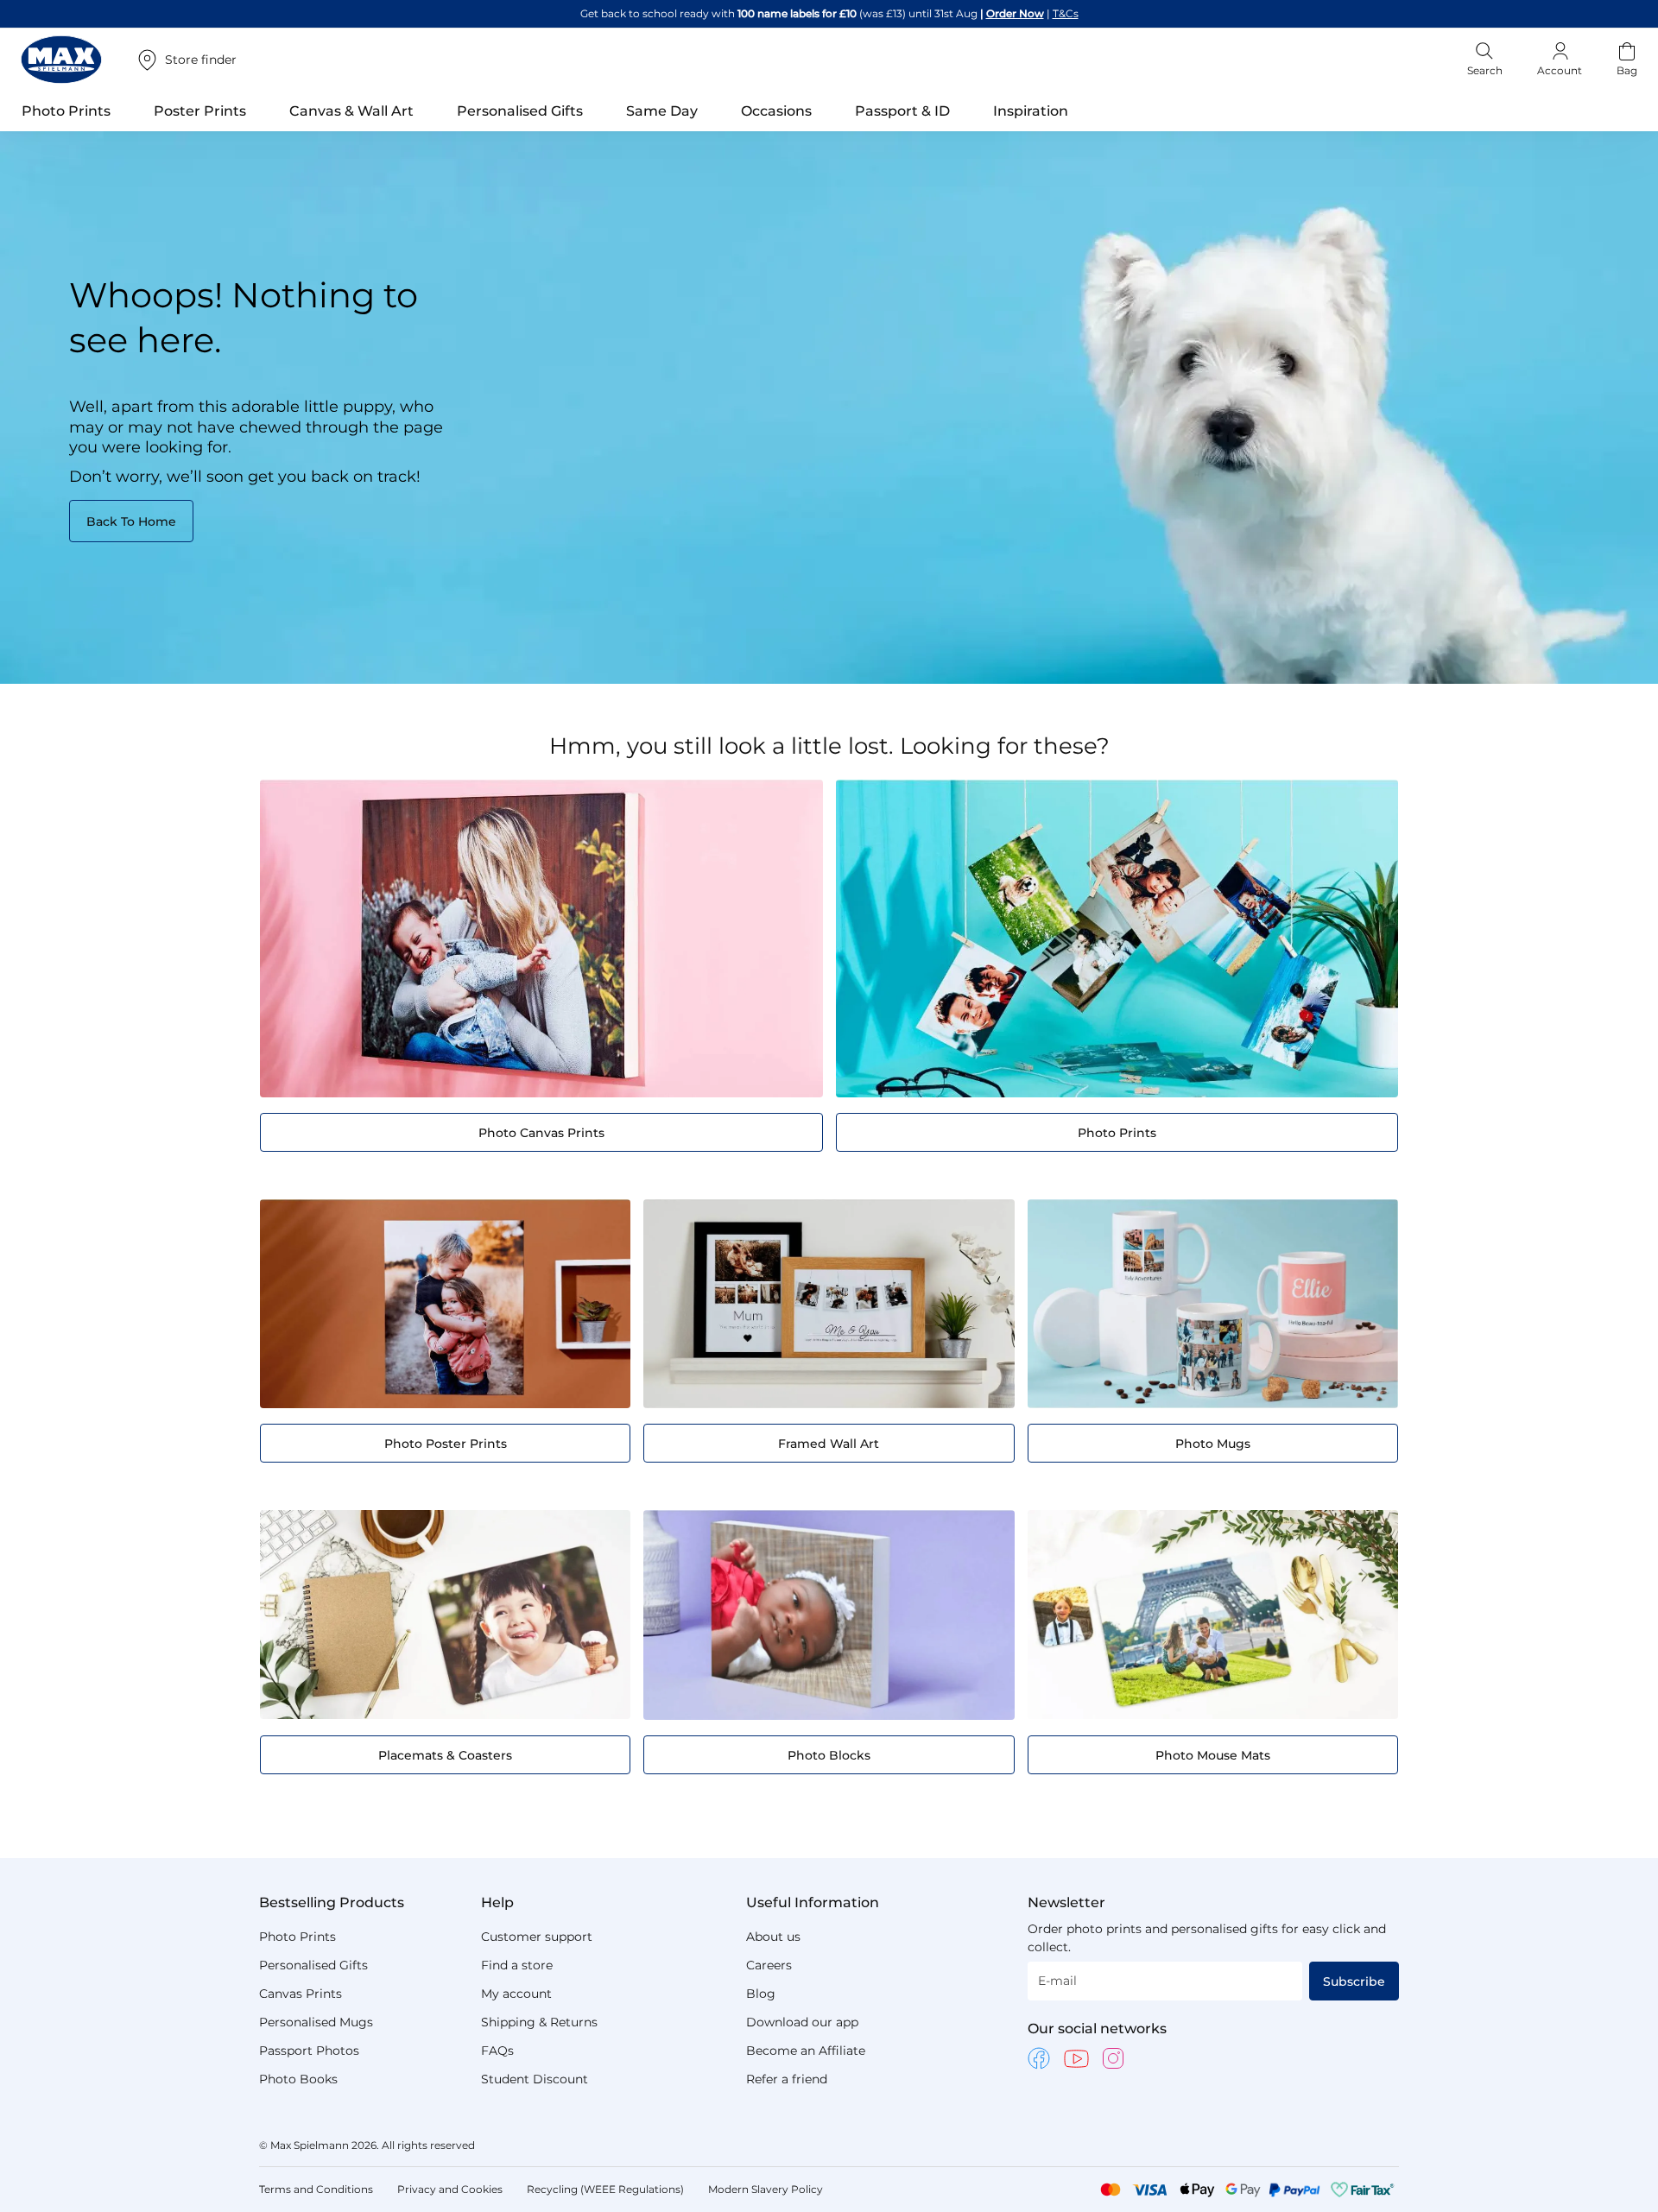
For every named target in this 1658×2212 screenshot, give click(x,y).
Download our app (802, 2022)
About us (773, 1937)
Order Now (1015, 13)
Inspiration (1031, 111)
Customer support (537, 1937)
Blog (761, 1994)
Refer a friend (787, 2079)
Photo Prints (297, 1937)
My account (516, 1994)
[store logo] (61, 60)
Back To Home (131, 521)
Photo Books (298, 2079)
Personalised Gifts (313, 1965)
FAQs (497, 2051)
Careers (769, 1965)
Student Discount (535, 2079)
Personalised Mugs (316, 2022)
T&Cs (1066, 13)
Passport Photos (309, 2051)
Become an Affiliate (806, 2051)
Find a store (517, 1965)
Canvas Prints (301, 1994)
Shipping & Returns (539, 2022)
